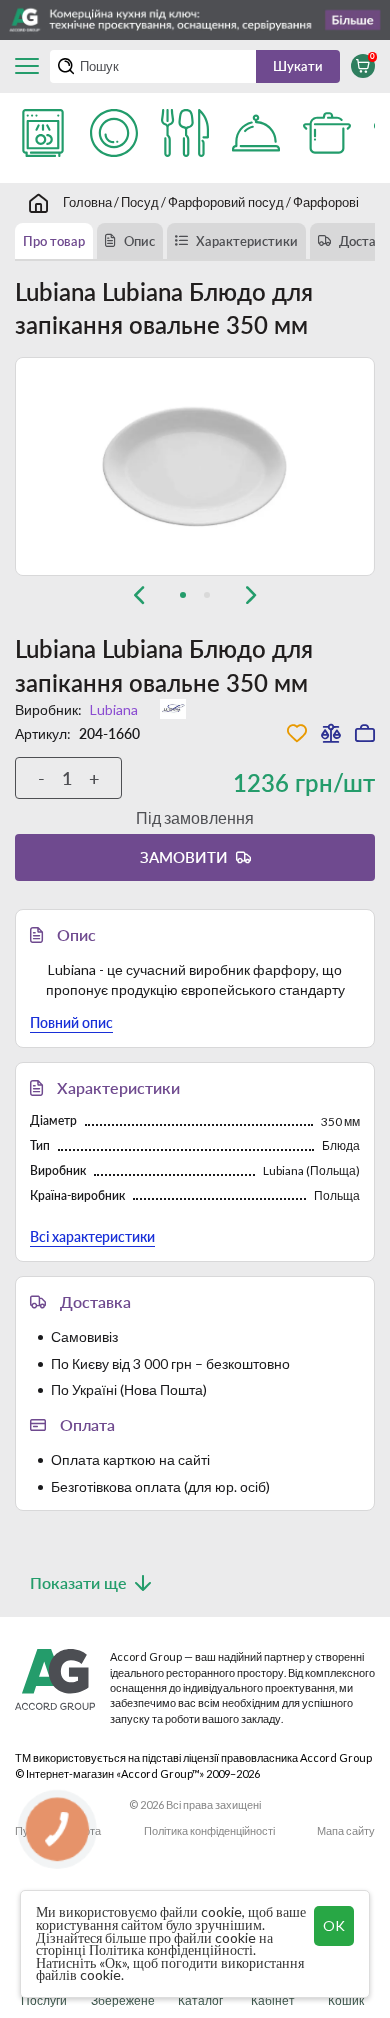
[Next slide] (251, 595)
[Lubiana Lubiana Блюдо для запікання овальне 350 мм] (195, 466)
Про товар (54, 241)
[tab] (183, 595)
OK (334, 1925)
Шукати (298, 66)
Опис (139, 241)
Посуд (140, 202)
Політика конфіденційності (209, 1830)
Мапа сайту (346, 1830)
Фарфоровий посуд (226, 202)
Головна (87, 202)
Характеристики (247, 241)
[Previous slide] (139, 595)
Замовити (184, 857)
